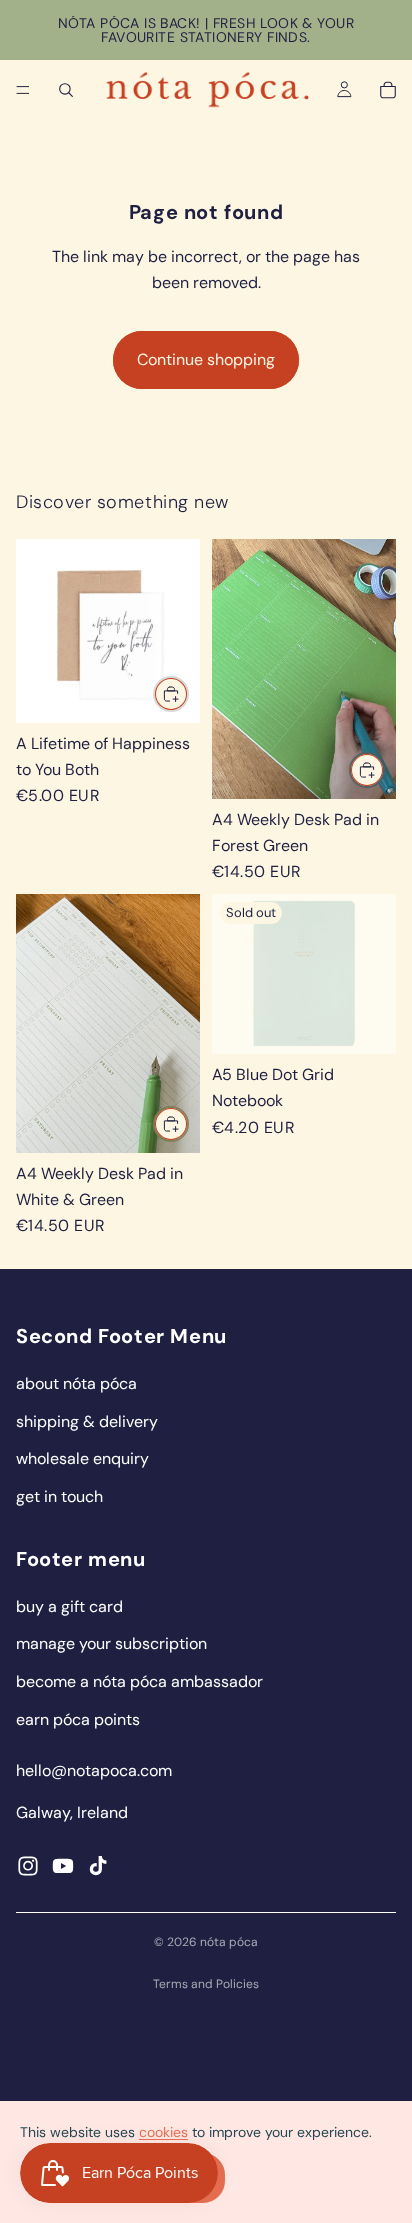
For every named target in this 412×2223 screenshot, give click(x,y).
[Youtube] (63, 1866)
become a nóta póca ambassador (139, 1681)
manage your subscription (111, 1643)
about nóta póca (76, 1383)
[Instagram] (28, 1866)
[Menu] (23, 90)
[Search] (66, 90)
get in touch (59, 1496)
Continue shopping (206, 359)
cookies (163, 2132)
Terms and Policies (206, 1984)
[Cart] (388, 90)
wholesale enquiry (82, 1458)
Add (188, 693)
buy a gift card (69, 1606)
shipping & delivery (87, 1421)
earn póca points (78, 1719)
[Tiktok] (98, 1866)
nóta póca (229, 1942)
